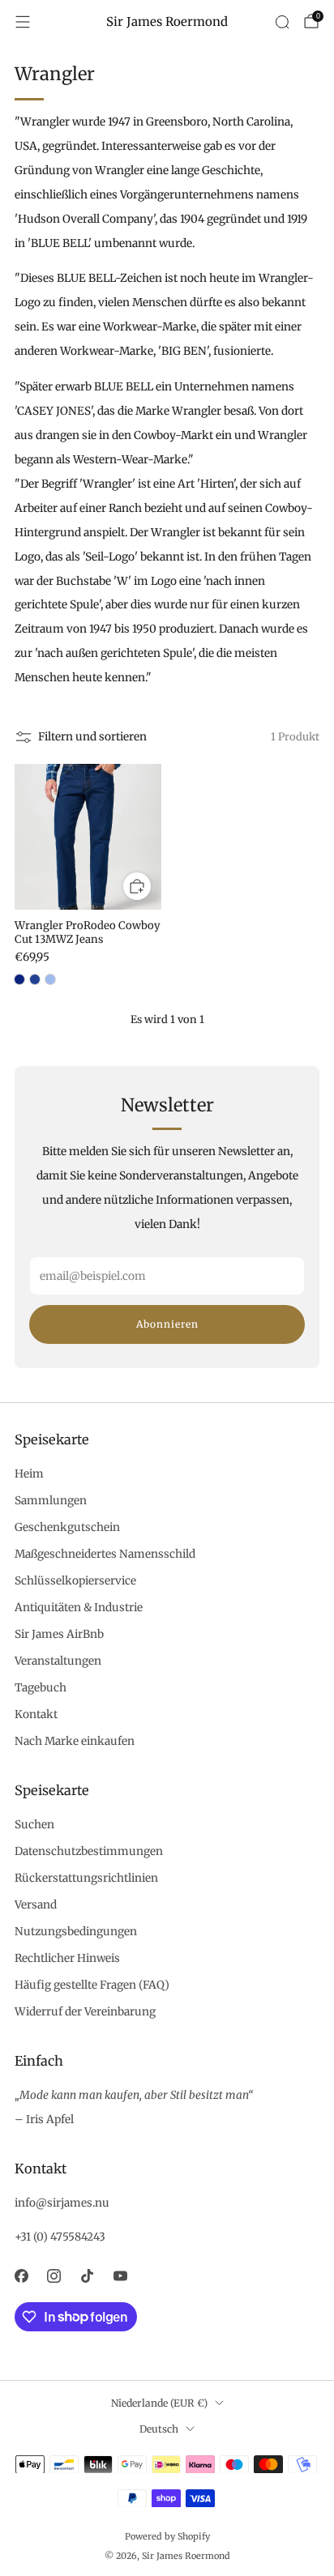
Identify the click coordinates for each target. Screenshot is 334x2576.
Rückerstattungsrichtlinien (86, 1878)
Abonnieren (167, 1324)
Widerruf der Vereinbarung (85, 2012)
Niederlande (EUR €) (159, 2403)
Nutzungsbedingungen (76, 1932)
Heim (29, 1474)
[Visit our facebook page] (21, 2276)
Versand (36, 1905)
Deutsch (159, 2429)
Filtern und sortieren (92, 737)
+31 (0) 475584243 (60, 2237)
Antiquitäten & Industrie (79, 1608)
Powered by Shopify (167, 2536)
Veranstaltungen (58, 1661)
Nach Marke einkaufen (75, 1741)
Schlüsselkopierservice (75, 1581)
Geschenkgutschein (67, 1527)
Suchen (34, 1825)
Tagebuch (41, 1688)
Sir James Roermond (167, 22)
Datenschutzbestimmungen (89, 1851)
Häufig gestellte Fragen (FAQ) (92, 1985)
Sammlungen (51, 1501)
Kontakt (36, 1714)
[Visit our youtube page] (120, 2276)
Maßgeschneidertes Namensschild (105, 1554)
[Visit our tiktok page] (87, 2276)
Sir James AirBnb (59, 1634)
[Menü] (23, 22)
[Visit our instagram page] (55, 2276)
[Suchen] (282, 22)
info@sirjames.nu (62, 2203)
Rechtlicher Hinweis (67, 1958)
